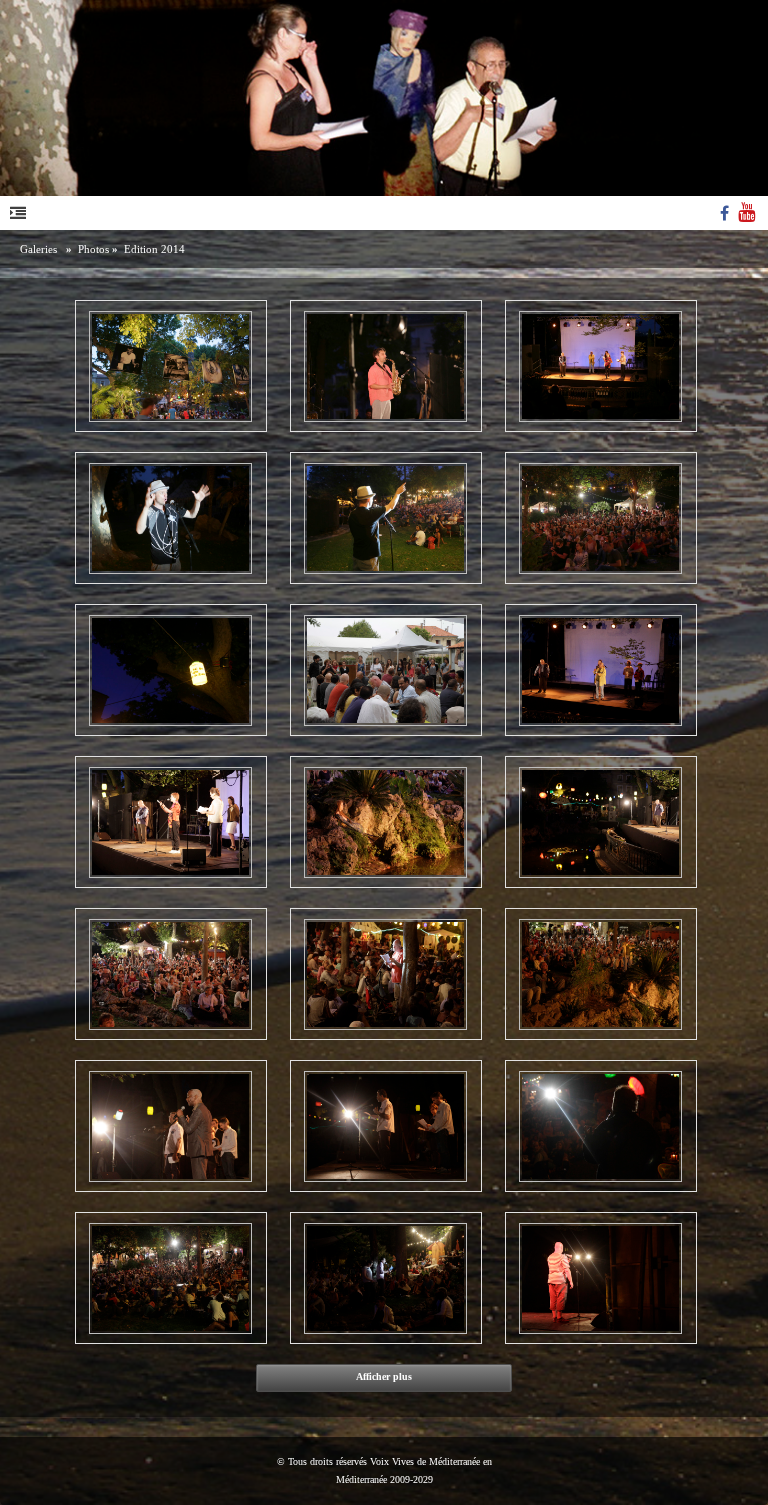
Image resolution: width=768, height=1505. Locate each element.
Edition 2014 (154, 249)
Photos (93, 249)
